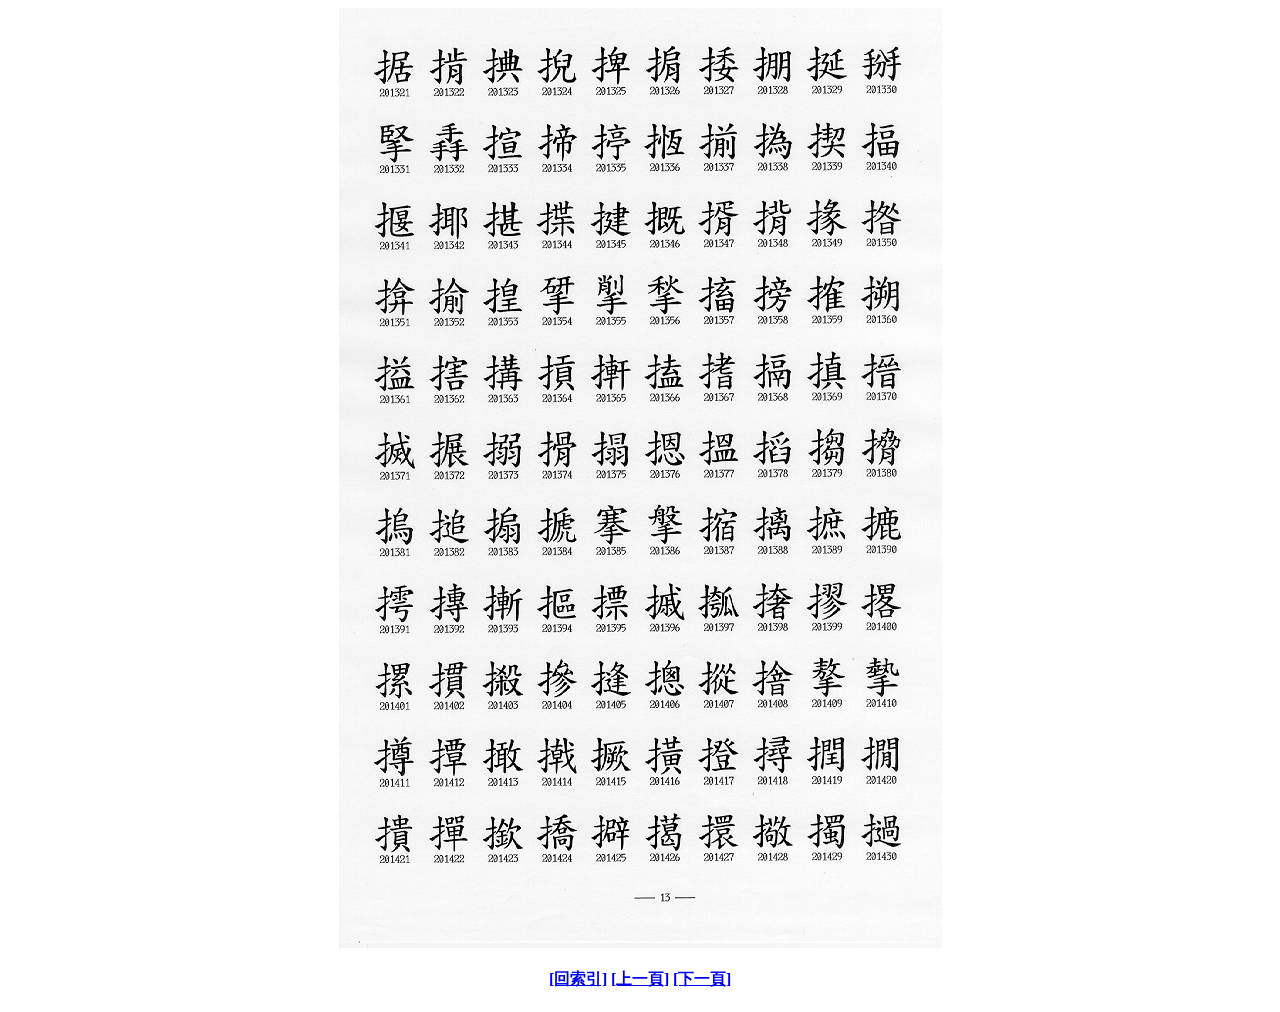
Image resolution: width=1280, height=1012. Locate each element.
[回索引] (578, 978)
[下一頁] (702, 978)
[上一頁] (640, 978)
